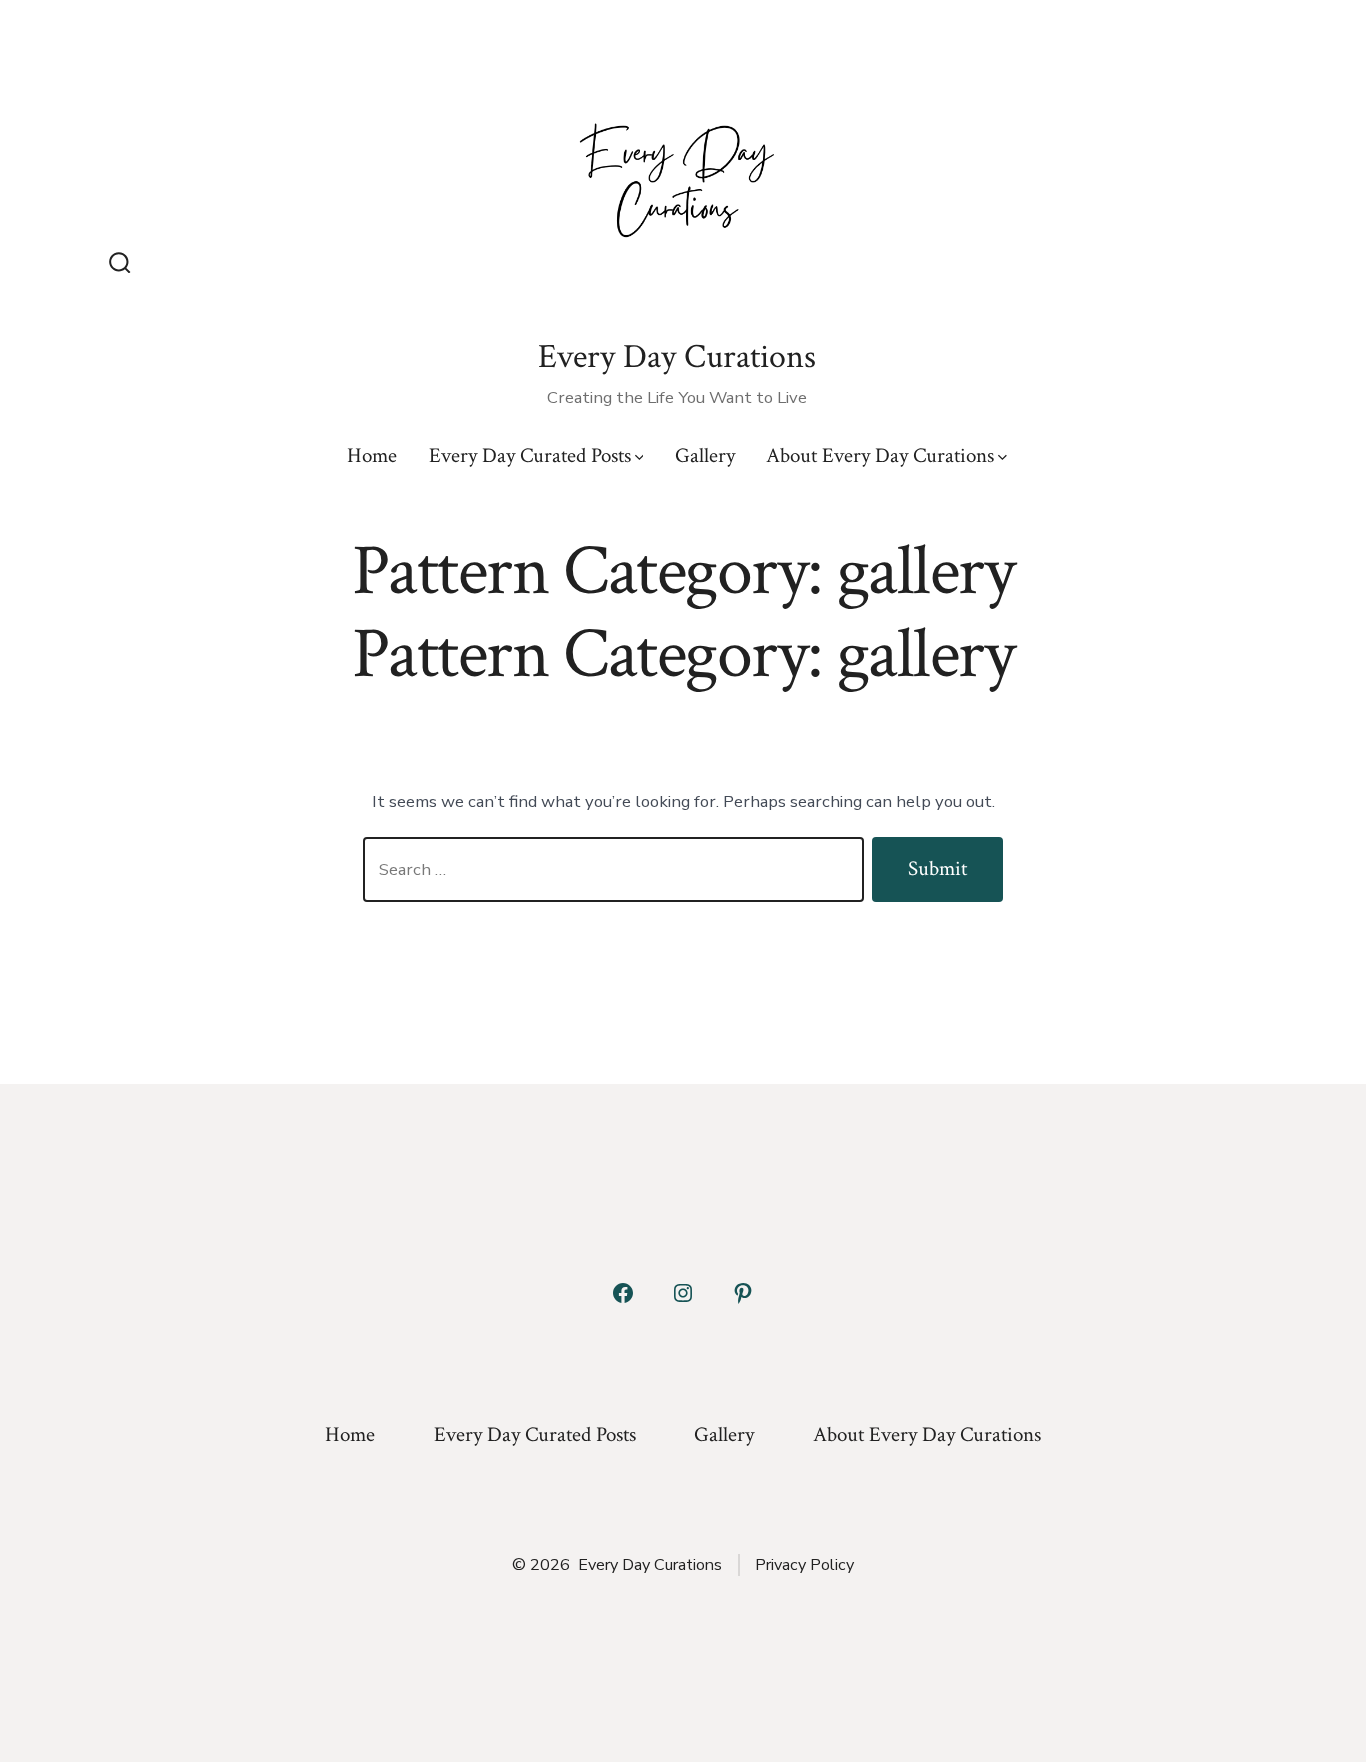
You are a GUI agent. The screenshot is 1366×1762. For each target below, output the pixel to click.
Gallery (705, 455)
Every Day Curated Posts (530, 455)
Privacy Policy (804, 1565)
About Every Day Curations (880, 455)
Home (372, 455)
